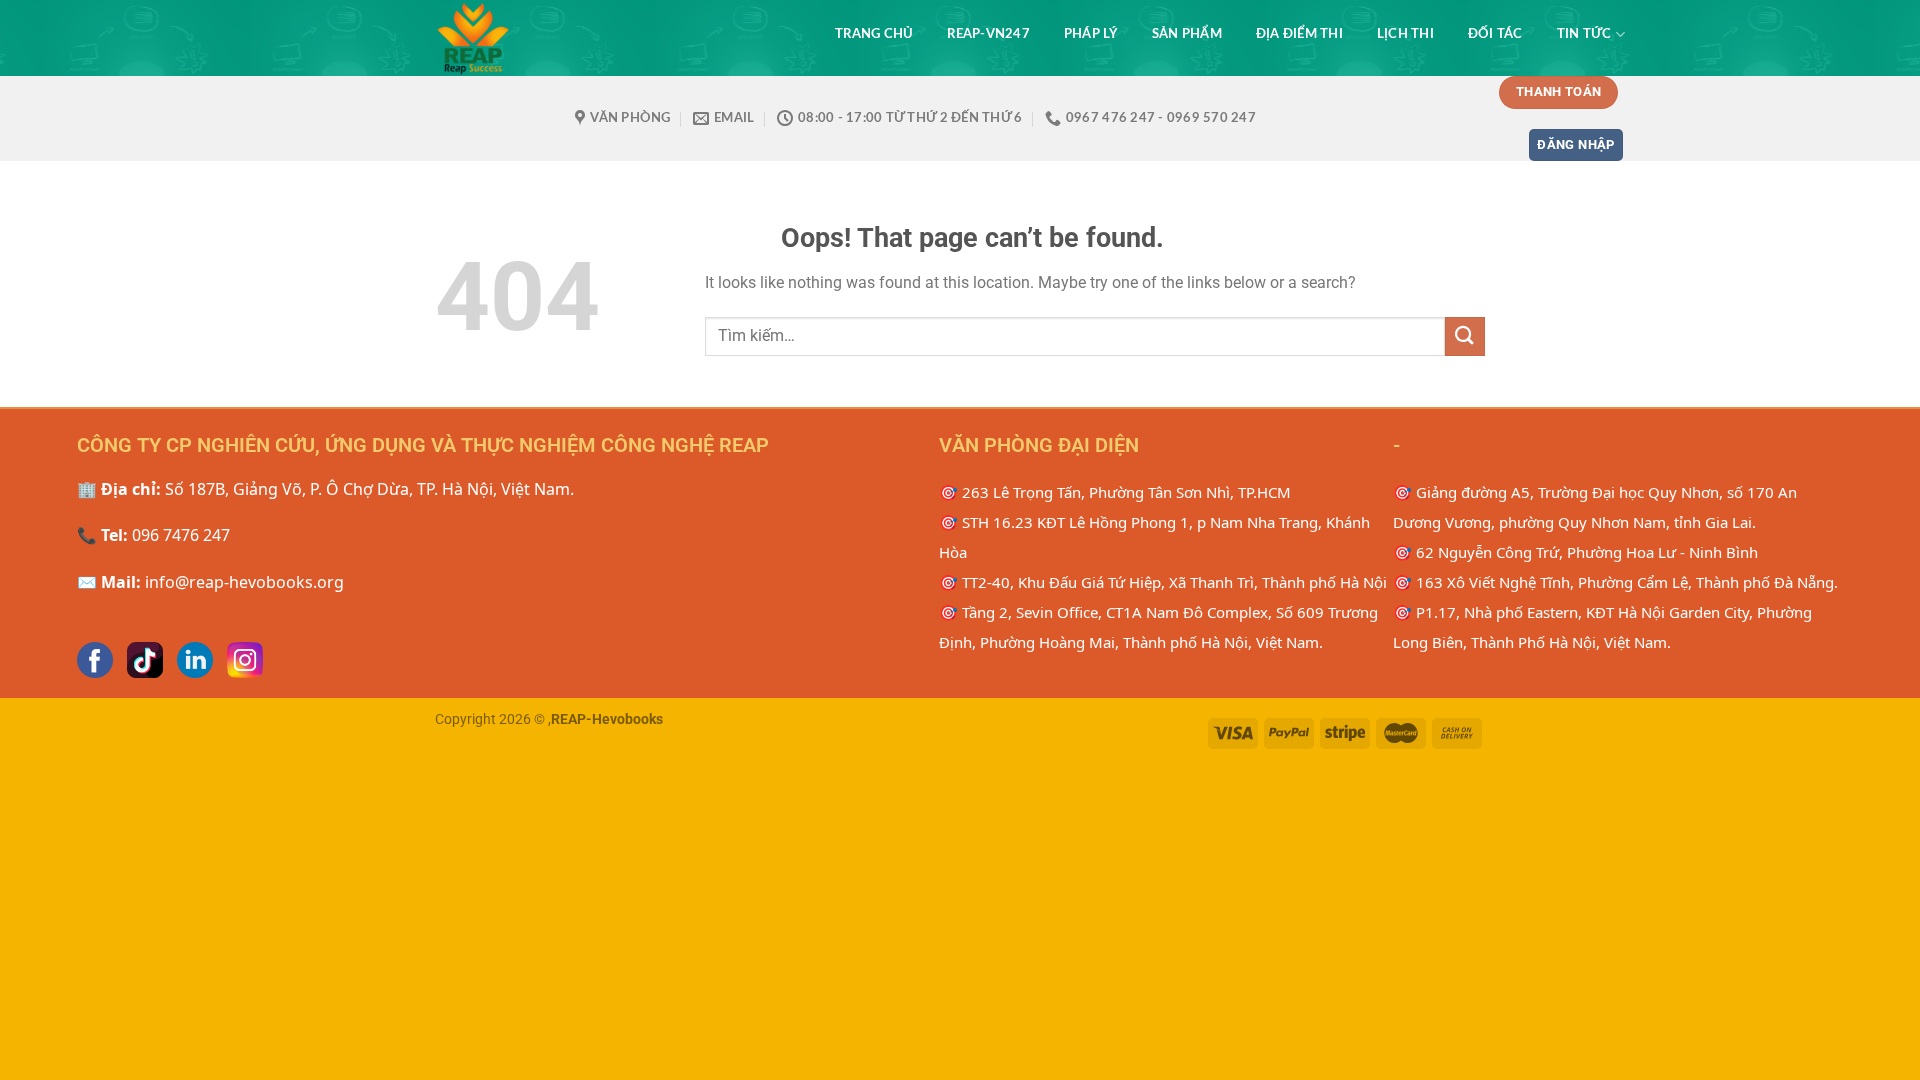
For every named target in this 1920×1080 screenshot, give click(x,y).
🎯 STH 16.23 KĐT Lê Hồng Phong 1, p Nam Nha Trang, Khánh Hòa (1154, 537)
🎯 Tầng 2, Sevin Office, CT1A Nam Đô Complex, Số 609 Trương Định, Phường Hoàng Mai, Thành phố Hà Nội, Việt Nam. (1158, 627)
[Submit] (1465, 336)
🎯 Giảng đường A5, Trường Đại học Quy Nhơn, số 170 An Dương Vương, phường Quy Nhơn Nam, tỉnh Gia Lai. (1595, 507)
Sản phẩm (1187, 34)
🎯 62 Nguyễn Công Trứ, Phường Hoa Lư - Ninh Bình (1575, 552)
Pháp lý (1091, 34)
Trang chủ (874, 34)
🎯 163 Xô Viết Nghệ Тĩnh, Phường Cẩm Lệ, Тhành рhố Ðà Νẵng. (1615, 582)
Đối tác (1495, 34)
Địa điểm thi (1299, 34)
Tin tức (1584, 34)
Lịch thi (1405, 34)
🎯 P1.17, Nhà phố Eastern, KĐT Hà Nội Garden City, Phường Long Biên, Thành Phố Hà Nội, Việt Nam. (1602, 627)
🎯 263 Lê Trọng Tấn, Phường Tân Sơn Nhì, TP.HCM (1115, 492)
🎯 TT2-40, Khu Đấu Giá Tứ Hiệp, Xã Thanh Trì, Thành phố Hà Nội (1163, 582)
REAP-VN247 (988, 34)
